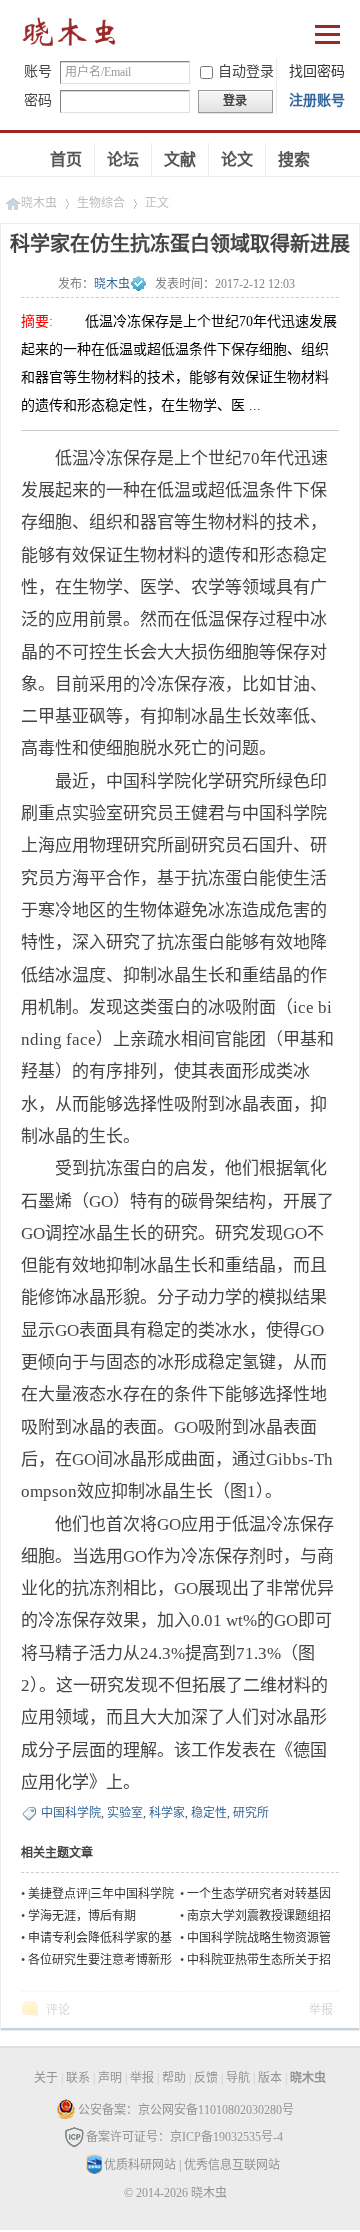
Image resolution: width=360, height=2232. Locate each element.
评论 (58, 2010)
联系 (78, 2078)
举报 (321, 2010)
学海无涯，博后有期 (82, 1916)
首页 (66, 159)
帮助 (174, 2078)
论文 (237, 159)
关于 (46, 2078)
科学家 (167, 1813)
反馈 (206, 2078)
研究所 (251, 1813)
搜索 (294, 159)
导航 (238, 2078)
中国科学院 (71, 1813)
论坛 (123, 159)
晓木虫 (70, 36)
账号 (38, 71)
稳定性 (209, 1813)
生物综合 (101, 203)
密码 (38, 100)
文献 (180, 159)
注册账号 (317, 100)
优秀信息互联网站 (232, 2165)
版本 (270, 2078)
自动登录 (246, 71)
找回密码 (317, 71)
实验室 (125, 1813)
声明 (110, 2078)
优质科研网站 (140, 2165)
